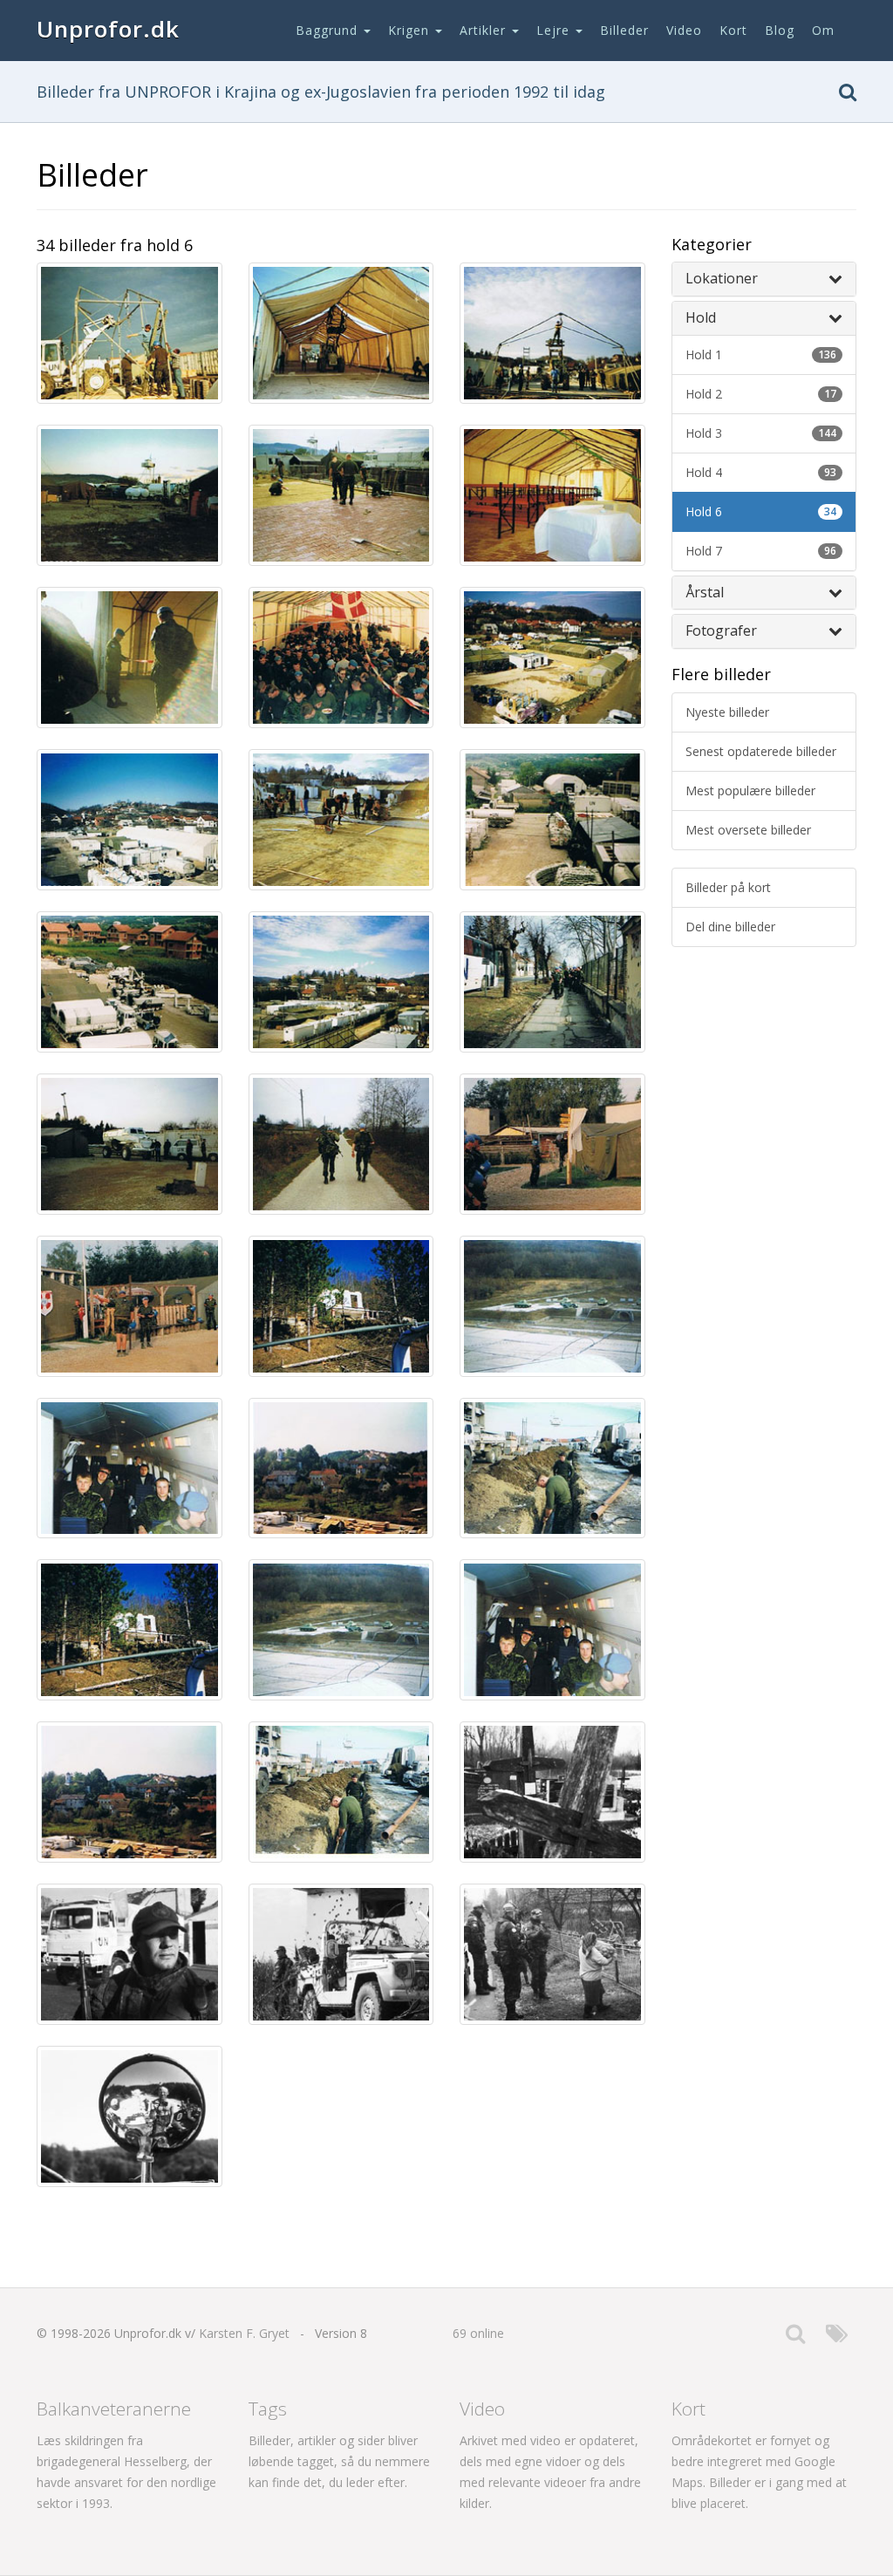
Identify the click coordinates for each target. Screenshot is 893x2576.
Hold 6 (761, 511)
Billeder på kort (728, 887)
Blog (780, 30)
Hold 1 (761, 354)
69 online (478, 2333)
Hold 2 (761, 394)
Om (823, 30)
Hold (701, 317)
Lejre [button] (555, 30)
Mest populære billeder (750, 791)
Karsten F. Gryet (244, 2333)
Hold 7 (761, 551)
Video (684, 30)
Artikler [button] (485, 30)
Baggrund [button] (329, 30)
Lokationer (722, 278)
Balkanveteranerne (114, 2409)
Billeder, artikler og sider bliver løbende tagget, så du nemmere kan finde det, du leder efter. (339, 2461)
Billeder (624, 30)
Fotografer (721, 630)
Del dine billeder (730, 927)
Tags (268, 2409)
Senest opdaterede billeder (761, 751)
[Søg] (848, 95)
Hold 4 (761, 472)
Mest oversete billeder (748, 830)
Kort (733, 30)
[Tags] (837, 2337)
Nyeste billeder (727, 712)
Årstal (705, 592)
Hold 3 (761, 433)
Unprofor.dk (108, 29)
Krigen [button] (411, 30)
